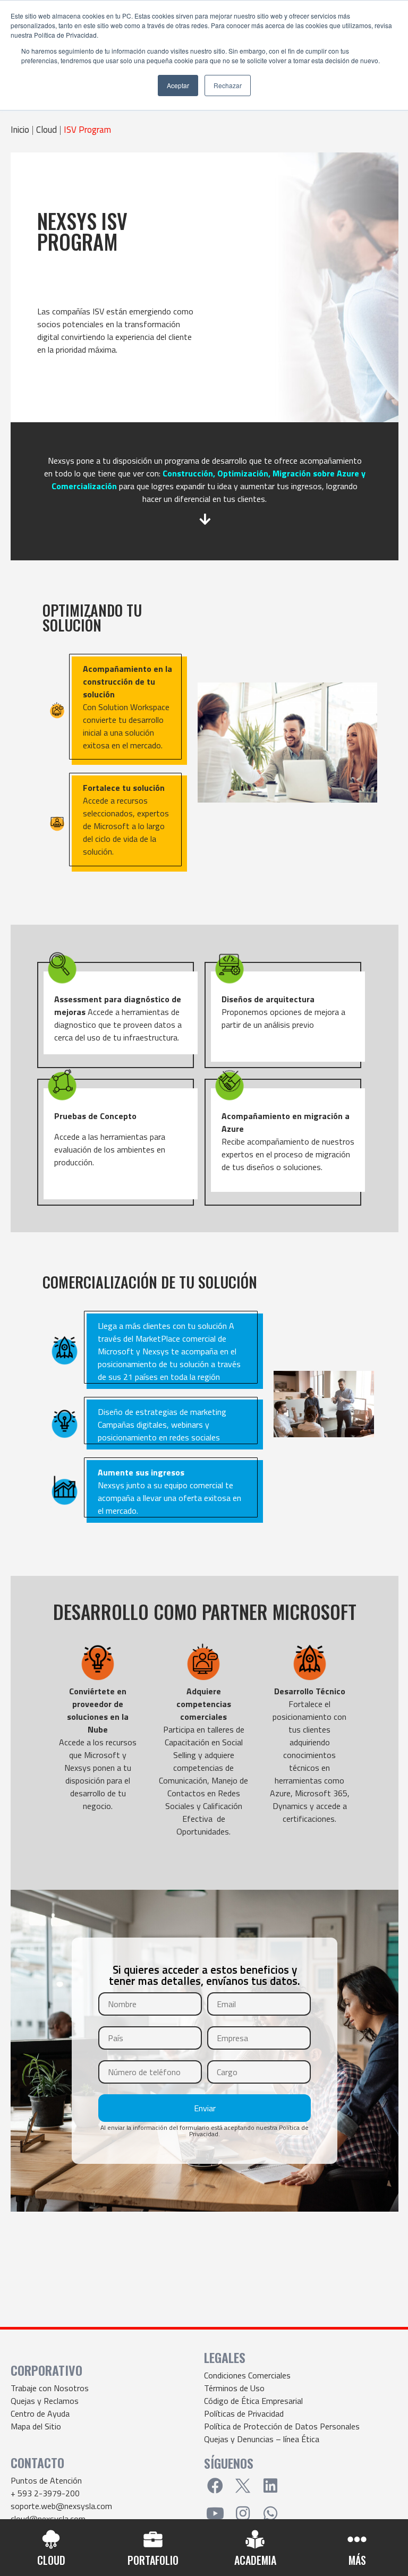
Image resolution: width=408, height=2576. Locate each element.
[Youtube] (215, 2513)
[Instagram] (243, 2513)
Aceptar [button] (178, 85)
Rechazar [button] (228, 85)
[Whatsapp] (270, 2513)
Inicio (20, 130)
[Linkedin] (270, 2486)
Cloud (46, 130)
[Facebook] (215, 2486)
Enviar (205, 2108)
